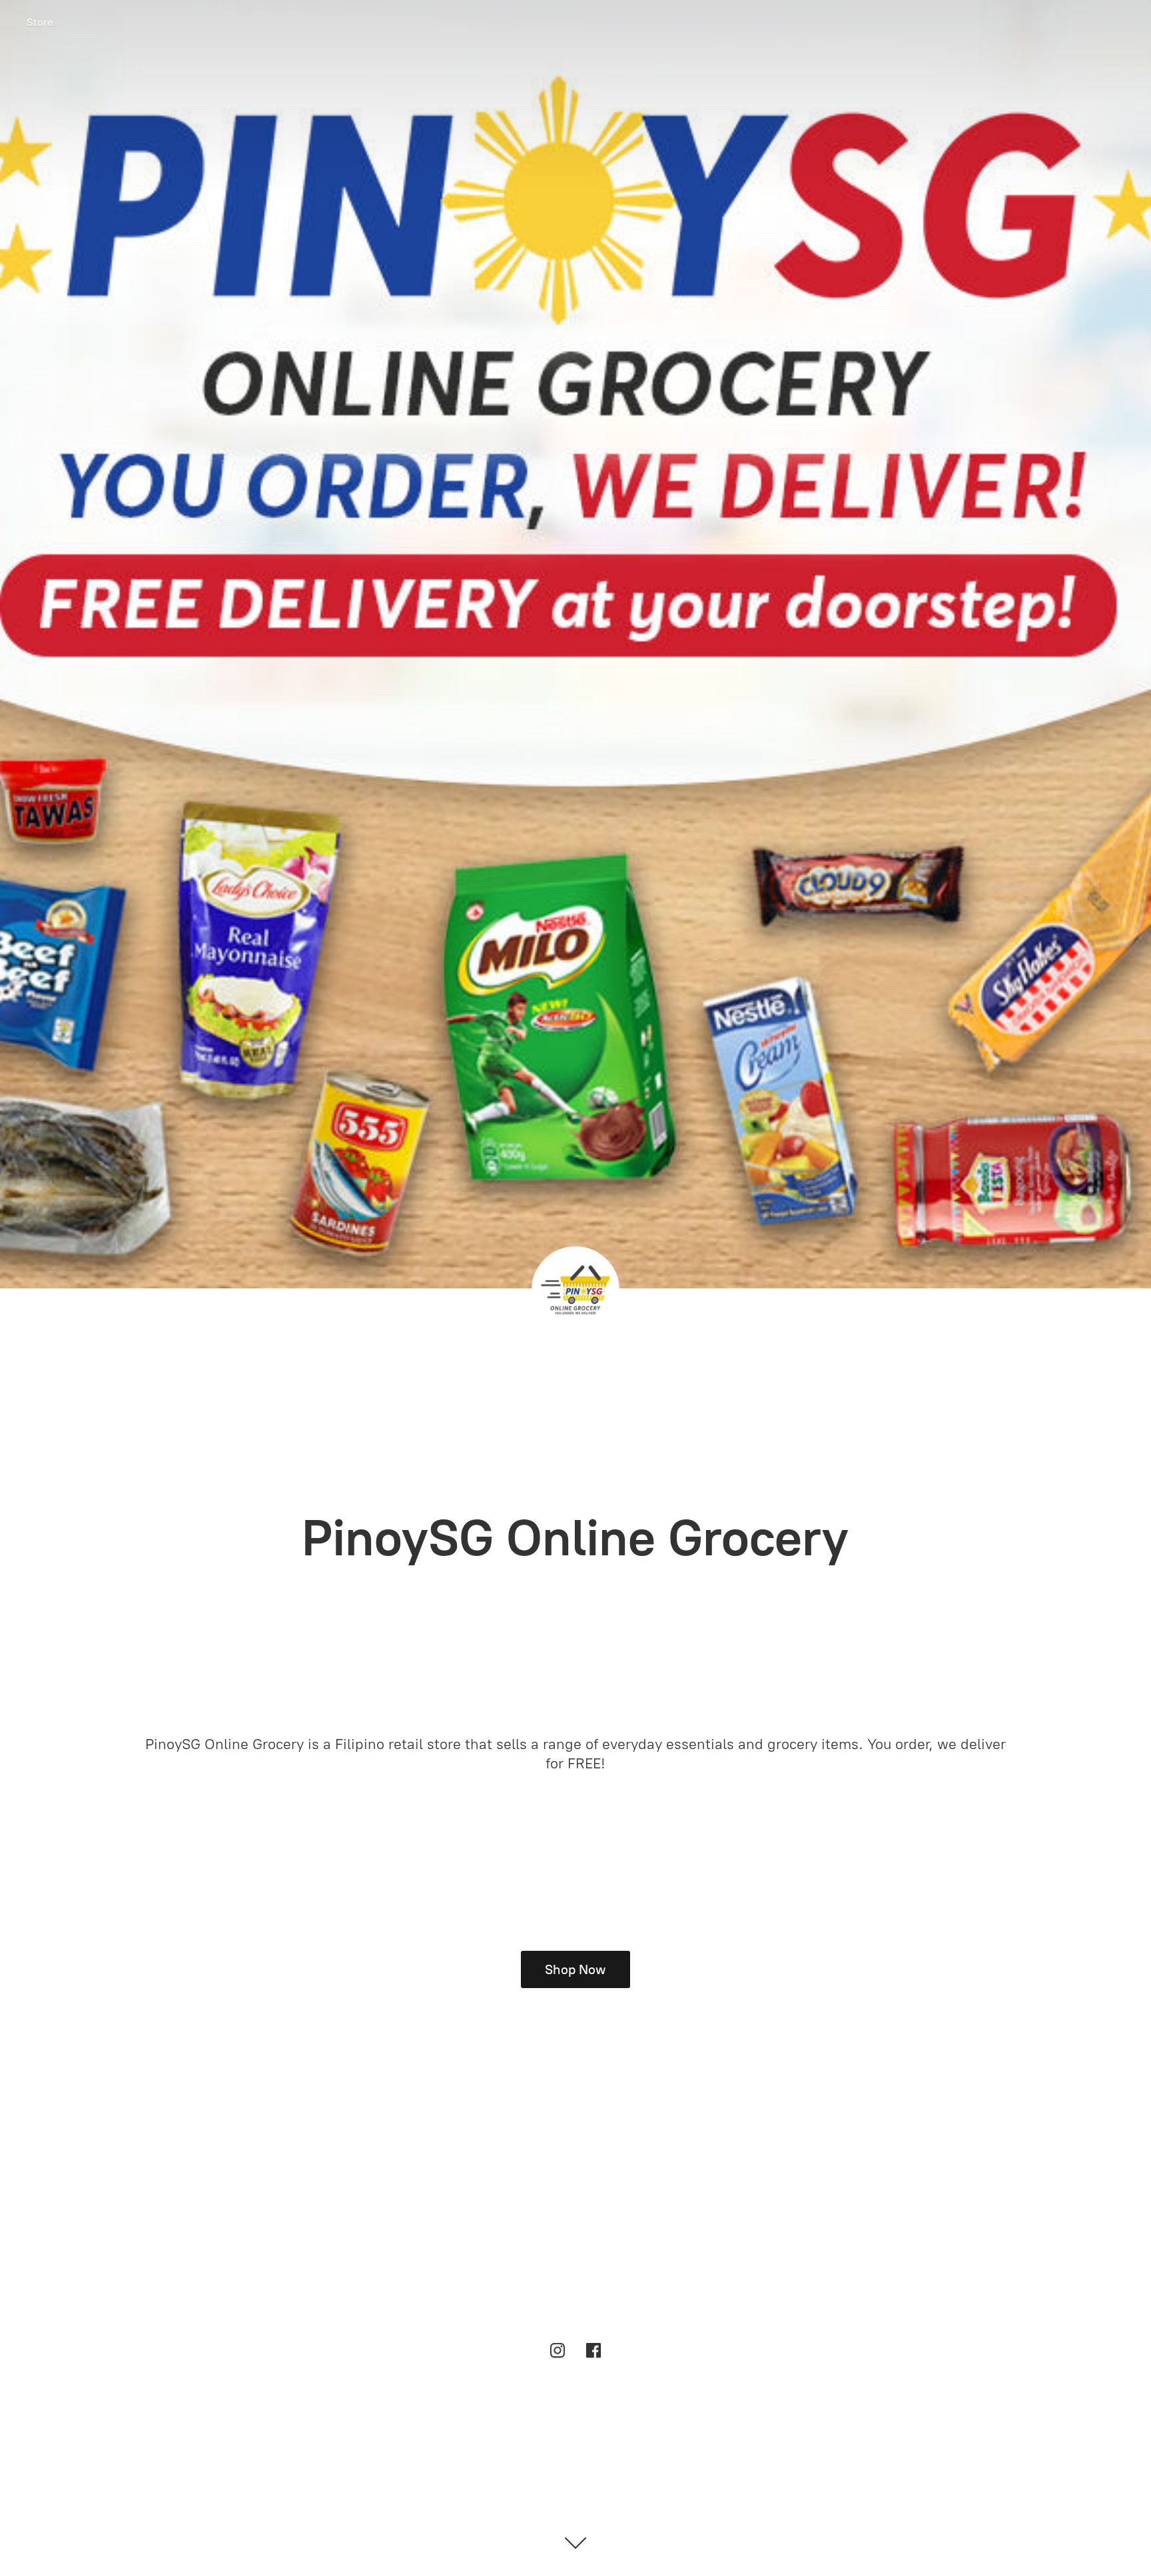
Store (40, 22)
